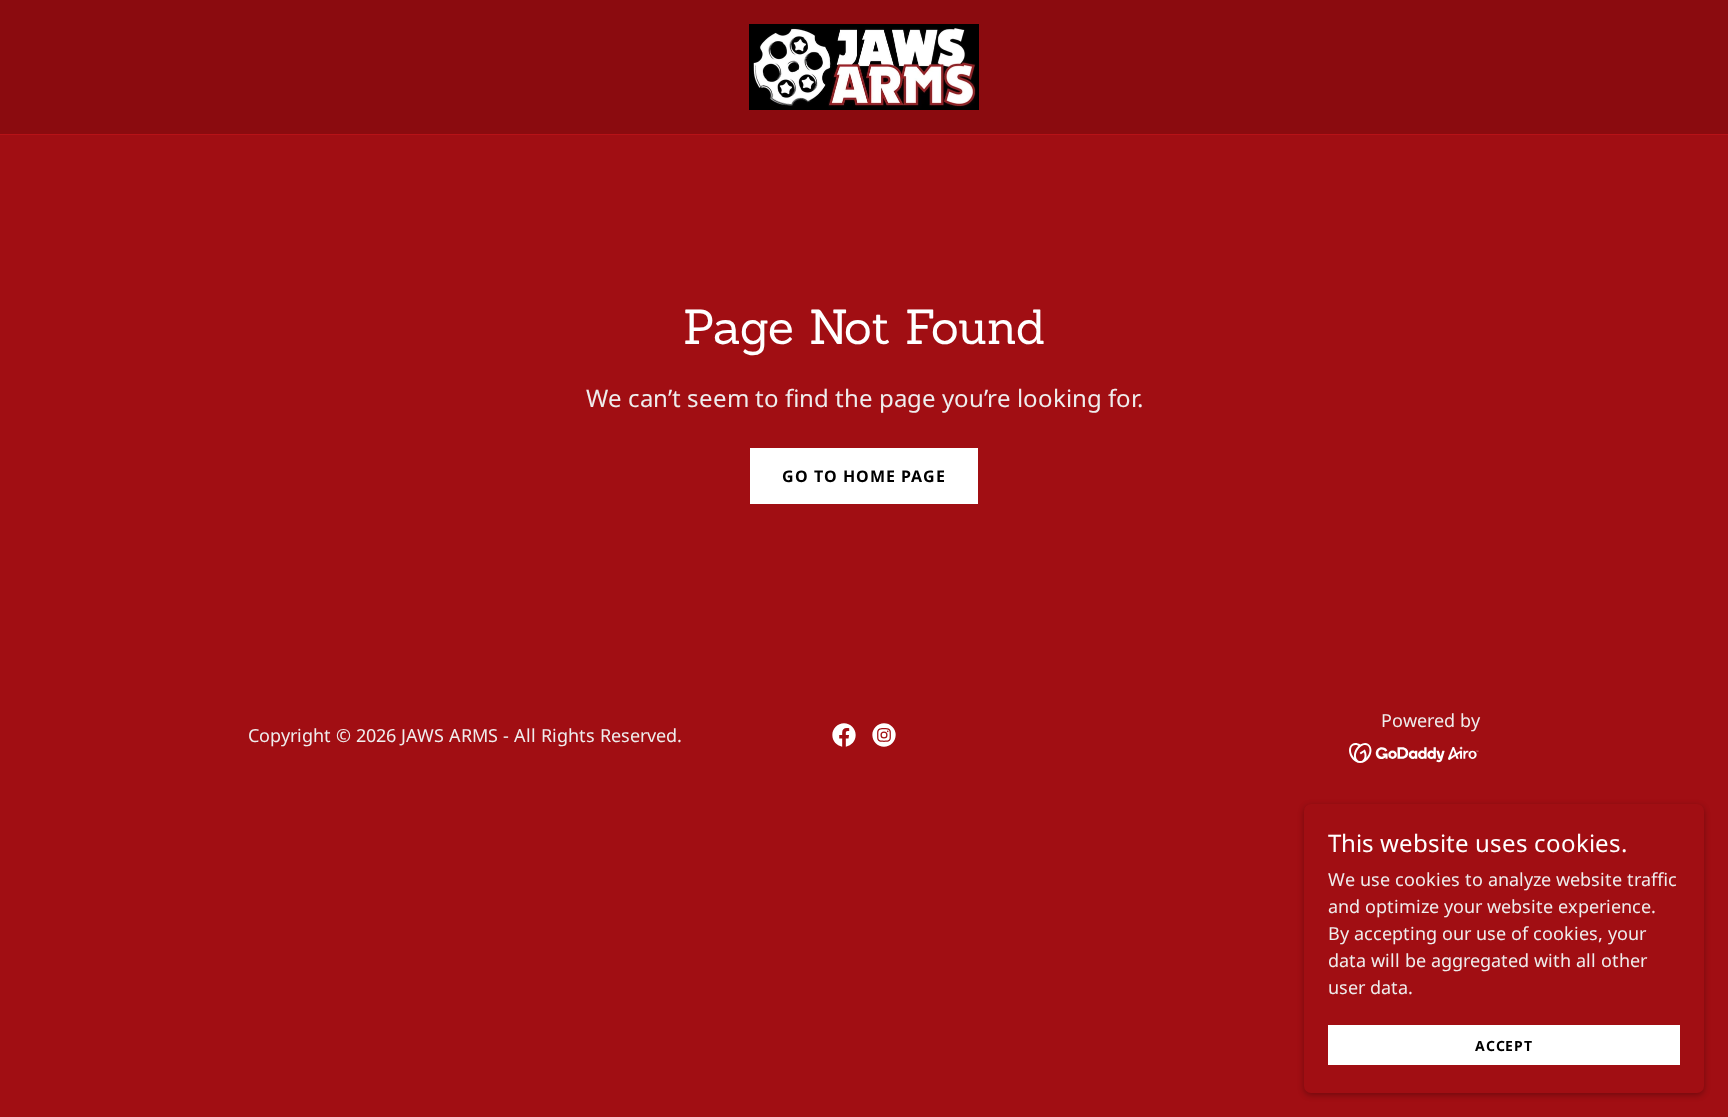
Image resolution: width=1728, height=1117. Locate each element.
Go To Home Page (864, 476)
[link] (863, 65)
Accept (1504, 1045)
